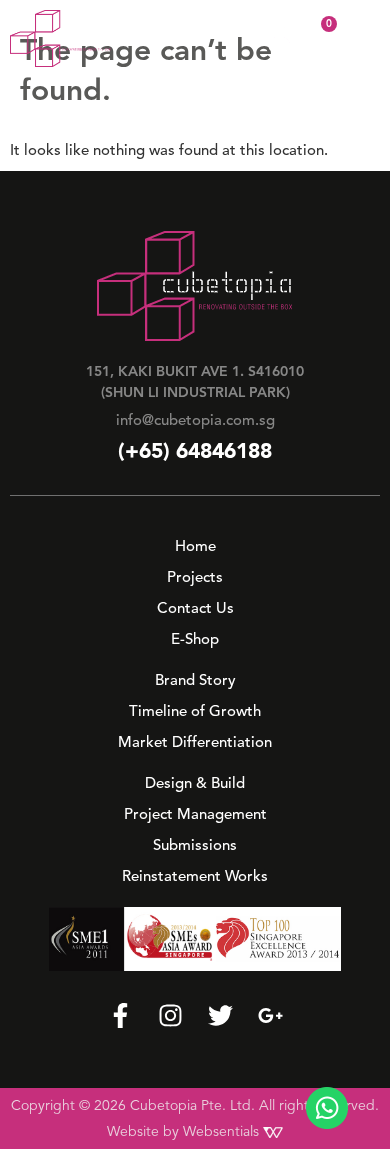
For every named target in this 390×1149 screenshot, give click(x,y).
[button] (360, 38)
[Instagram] (170, 1015)
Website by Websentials (185, 1131)
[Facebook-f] (120, 1015)
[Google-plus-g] (270, 1015)
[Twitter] (220, 1015)
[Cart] (316, 37)
